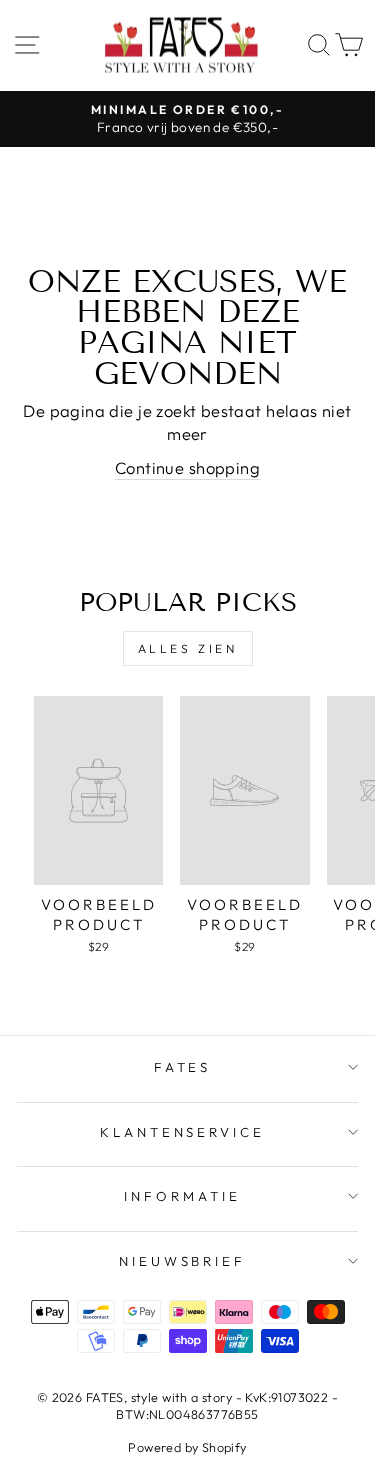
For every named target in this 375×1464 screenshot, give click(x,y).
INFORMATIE (182, 1196)
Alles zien (188, 648)
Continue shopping (187, 467)
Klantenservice (183, 1132)
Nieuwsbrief (183, 1261)
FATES (183, 1067)
